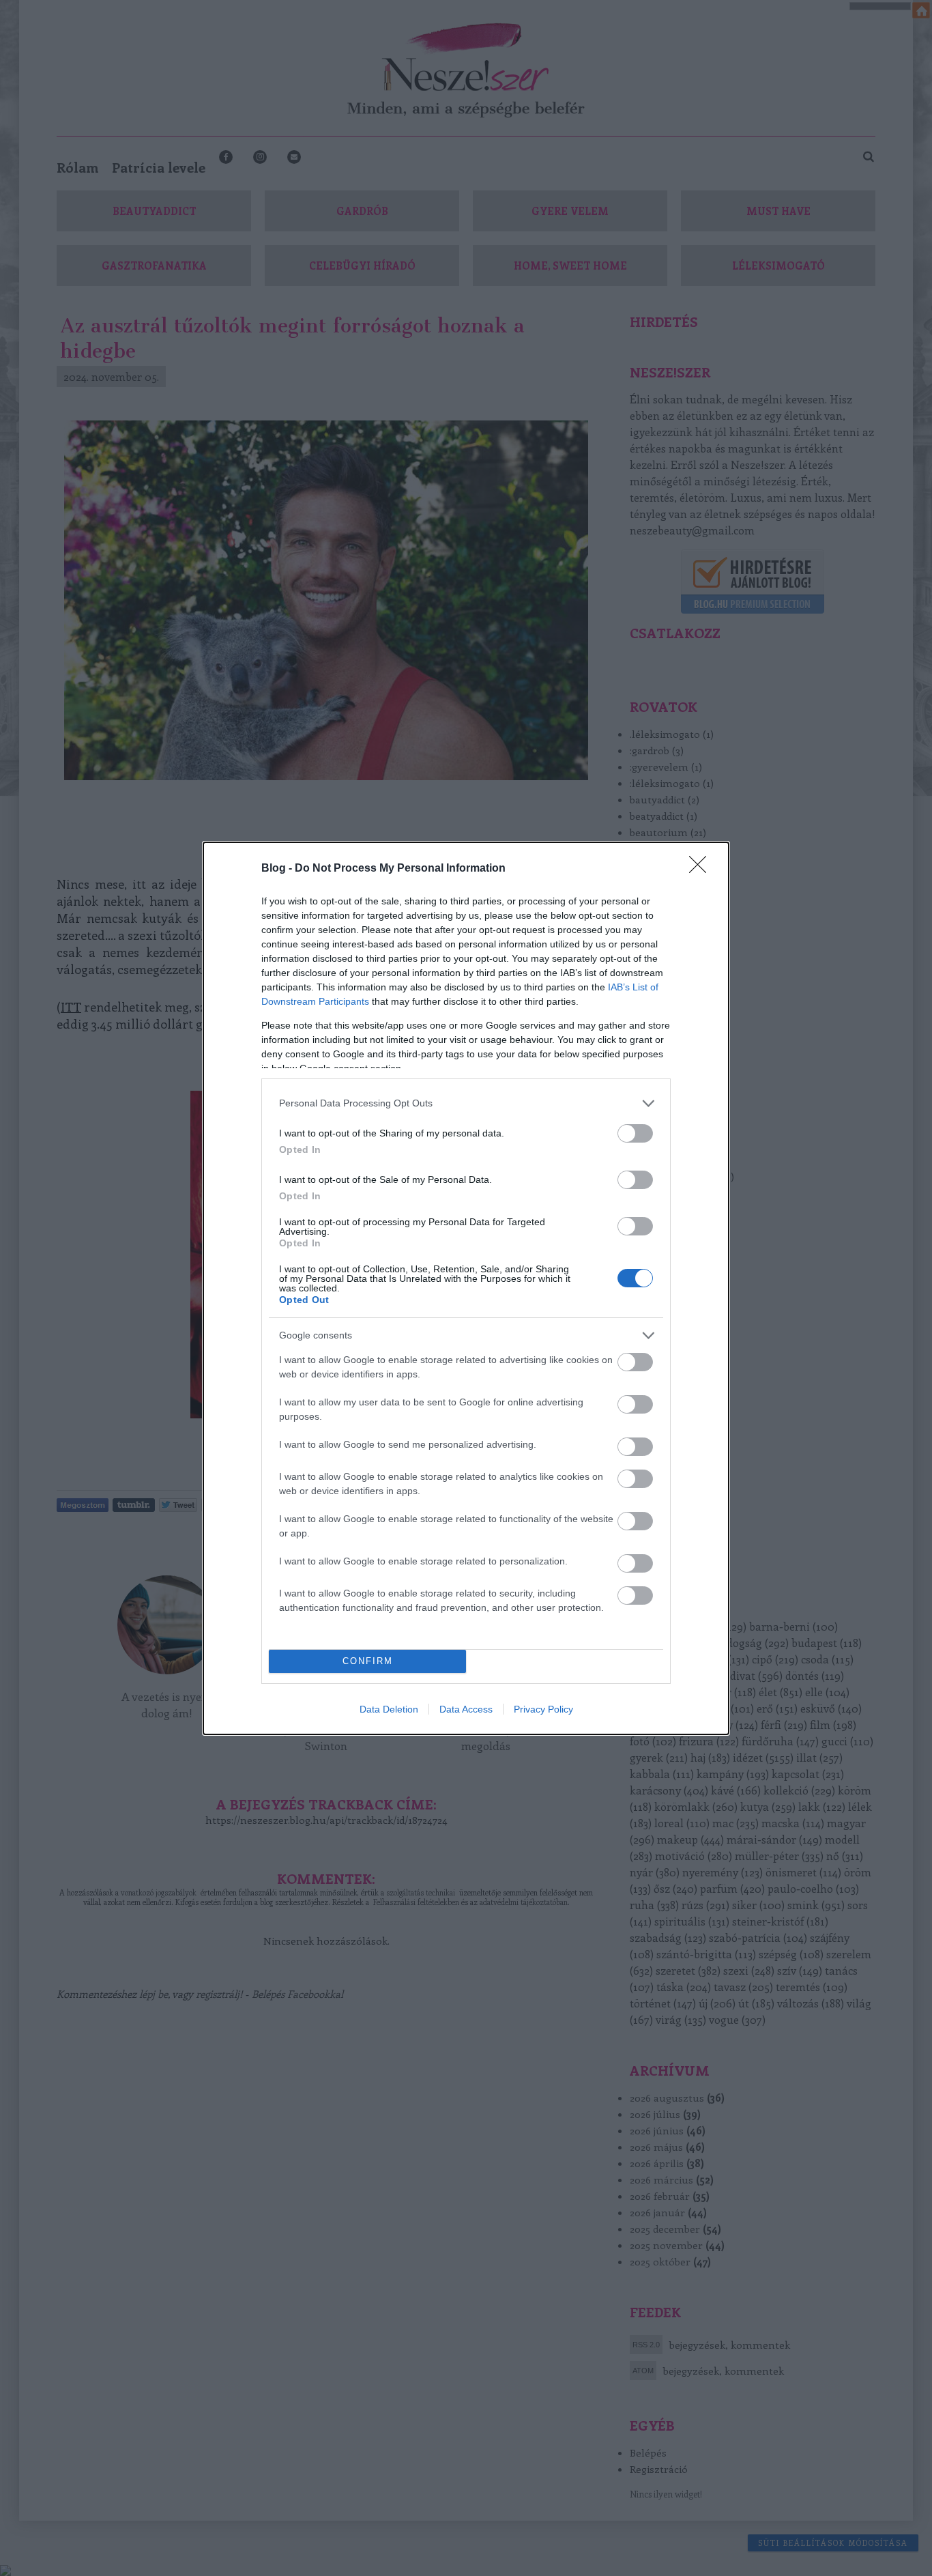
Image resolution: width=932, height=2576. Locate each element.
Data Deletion (389, 1709)
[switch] (635, 1133)
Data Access (466, 1709)
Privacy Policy (543, 1709)
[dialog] (466, 1288)
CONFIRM (368, 1661)
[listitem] (466, 1103)
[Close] (702, 869)
